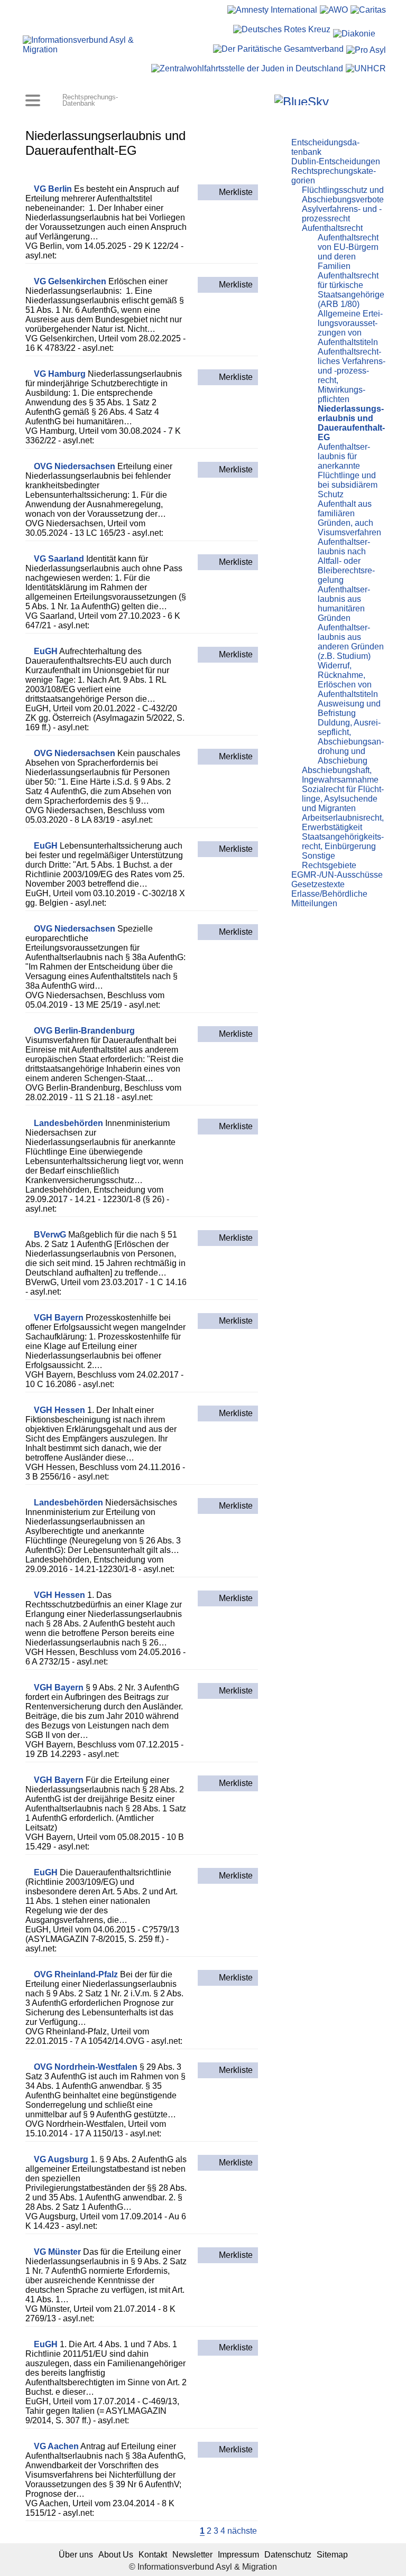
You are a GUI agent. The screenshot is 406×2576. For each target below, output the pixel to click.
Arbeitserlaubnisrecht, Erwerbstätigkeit (343, 822)
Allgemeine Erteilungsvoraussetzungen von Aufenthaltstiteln (350, 328)
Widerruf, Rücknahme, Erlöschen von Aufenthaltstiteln (348, 680)
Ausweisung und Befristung (349, 708)
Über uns (76, 2555)
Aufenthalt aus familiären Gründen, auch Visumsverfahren (349, 518)
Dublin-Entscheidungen (336, 161)
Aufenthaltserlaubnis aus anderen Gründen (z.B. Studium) (351, 642)
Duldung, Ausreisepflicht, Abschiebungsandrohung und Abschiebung (351, 742)
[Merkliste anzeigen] (237, 100)
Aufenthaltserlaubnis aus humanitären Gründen (344, 604)
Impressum (238, 2555)
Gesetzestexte (318, 884)
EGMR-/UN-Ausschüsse (337, 875)
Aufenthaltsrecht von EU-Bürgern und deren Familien (348, 252)
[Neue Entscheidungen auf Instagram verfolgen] (265, 100)
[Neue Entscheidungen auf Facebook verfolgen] (251, 100)
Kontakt (153, 2555)
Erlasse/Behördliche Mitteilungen (329, 899)
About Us (116, 2555)
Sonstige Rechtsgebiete (329, 861)
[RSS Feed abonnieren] (367, 100)
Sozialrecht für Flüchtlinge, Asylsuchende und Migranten (343, 799)
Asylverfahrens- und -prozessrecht (342, 214)
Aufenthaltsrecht (332, 228)
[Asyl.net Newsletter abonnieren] (352, 100)
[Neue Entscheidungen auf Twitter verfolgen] (338, 100)
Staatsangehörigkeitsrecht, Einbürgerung (343, 841)
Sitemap (332, 2555)
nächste (242, 2531)
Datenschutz (288, 2555)
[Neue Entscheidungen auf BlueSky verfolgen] (302, 100)
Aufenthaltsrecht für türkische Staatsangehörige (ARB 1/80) (351, 290)
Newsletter (192, 2555)
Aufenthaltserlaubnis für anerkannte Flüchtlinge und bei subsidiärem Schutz (348, 471)
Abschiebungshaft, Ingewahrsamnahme (340, 775)
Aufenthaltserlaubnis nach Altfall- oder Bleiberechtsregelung (346, 561)
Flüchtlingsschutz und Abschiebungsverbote (343, 195)
